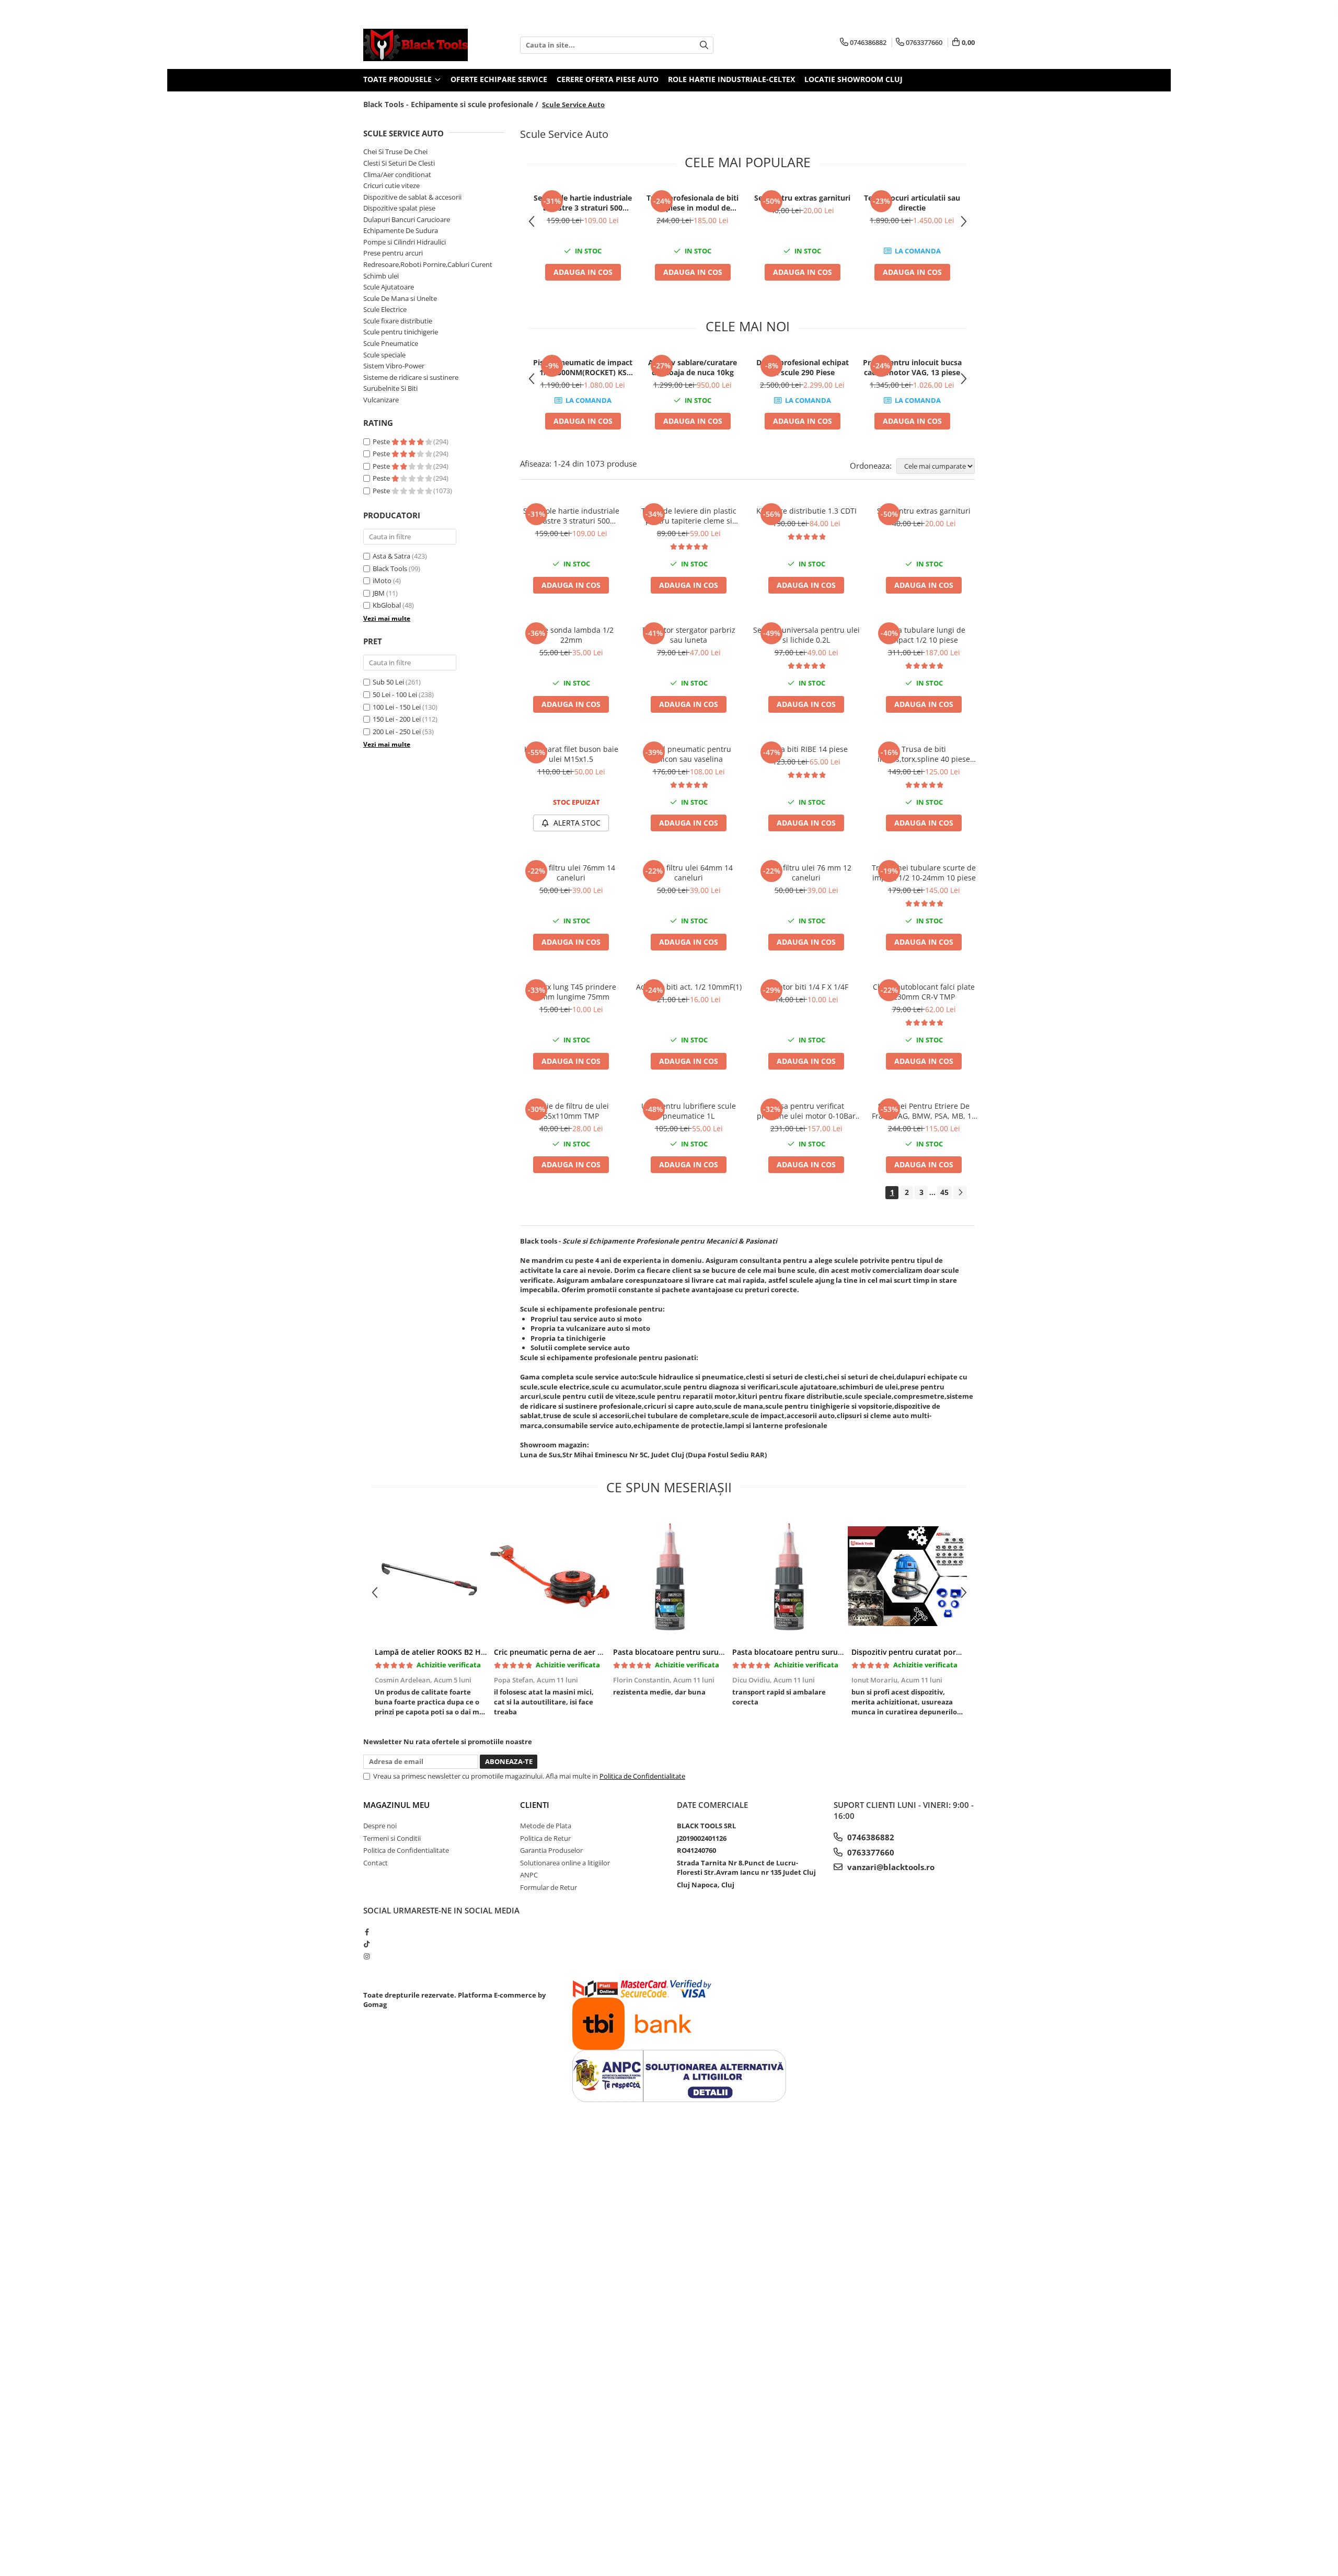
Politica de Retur (545, 1838)
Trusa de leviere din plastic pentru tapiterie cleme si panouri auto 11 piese (689, 516)
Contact (376, 1863)
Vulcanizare (381, 400)
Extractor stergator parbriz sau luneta (689, 635)
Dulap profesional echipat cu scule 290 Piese (803, 367)
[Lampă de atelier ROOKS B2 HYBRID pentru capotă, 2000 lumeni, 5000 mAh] (431, 1576)
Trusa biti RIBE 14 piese (806, 749)
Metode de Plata (546, 1826)
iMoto (382, 581)
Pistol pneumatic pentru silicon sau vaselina (689, 754)
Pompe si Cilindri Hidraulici (405, 242)
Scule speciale (384, 355)
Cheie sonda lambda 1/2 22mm (571, 635)
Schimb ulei (381, 276)
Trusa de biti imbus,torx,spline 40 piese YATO (924, 754)
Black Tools (390, 568)
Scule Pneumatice (391, 343)
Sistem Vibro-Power (394, 366)
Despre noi (380, 1826)
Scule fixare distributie (398, 321)
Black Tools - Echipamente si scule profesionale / (452, 104)
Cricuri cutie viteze (391, 185)
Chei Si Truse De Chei (395, 152)
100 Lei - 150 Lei (397, 707)
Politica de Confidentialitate (642, 1776)
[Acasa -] (416, 45)
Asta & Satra (391, 556)
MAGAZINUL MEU (396, 1805)
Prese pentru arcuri (393, 253)
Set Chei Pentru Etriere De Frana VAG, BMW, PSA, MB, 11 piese (924, 1111)
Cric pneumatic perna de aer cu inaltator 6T (572, 1652)
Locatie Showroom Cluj (853, 79)
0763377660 (870, 1852)
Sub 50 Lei (388, 682)
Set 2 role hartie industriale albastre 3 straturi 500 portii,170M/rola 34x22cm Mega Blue (583, 203)
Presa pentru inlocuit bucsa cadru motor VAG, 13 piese (912, 367)
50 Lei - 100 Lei (395, 694)
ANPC (529, 1875)
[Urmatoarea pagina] (960, 1193)
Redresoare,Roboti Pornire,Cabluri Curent (428, 264)
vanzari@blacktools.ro (890, 1867)
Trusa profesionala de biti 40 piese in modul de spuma (693, 203)
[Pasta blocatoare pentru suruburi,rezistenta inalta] (788, 1576)
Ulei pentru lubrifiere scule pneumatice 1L (689, 1111)
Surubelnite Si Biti (390, 388)
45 (944, 1192)
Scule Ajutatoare (389, 287)
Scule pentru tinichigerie (401, 332)
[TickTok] (367, 1944)
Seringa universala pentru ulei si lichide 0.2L (806, 635)
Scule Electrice (385, 309)
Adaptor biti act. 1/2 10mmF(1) (689, 987)
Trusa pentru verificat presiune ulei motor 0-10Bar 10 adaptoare (806, 1111)
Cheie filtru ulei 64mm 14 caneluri (689, 873)
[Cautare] (704, 45)
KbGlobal (387, 605)
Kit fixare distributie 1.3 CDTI (806, 511)
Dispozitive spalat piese (399, 208)
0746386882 (870, 1837)
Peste (382, 442)
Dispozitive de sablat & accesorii (412, 197)
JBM (379, 593)
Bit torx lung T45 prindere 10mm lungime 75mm (571, 992)
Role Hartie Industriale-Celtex (731, 79)
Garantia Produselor (551, 1850)
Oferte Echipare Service (499, 79)
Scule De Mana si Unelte (400, 298)
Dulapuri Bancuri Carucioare (407, 219)
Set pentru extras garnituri (802, 198)
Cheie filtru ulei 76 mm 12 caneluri (806, 873)
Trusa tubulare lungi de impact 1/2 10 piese (924, 635)
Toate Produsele (399, 79)
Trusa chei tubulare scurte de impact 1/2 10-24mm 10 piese (924, 873)
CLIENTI (535, 1805)
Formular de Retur (549, 1887)
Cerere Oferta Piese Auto (608, 79)
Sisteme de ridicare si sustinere (411, 377)
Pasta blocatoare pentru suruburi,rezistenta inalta (823, 1652)
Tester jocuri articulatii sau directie (912, 203)
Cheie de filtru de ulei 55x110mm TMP (571, 1111)
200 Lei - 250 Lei (397, 732)
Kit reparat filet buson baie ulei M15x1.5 (571, 754)
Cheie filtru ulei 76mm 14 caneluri (571, 873)
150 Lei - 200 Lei (397, 719)
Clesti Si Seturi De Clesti (399, 163)
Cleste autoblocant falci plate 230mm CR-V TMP (924, 992)
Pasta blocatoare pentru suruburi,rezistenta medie (704, 1652)
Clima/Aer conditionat (397, 175)
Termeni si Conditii (392, 1838)
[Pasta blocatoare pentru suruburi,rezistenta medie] (669, 1576)
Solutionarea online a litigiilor (565, 1863)
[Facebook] (367, 1932)
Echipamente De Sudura (401, 230)
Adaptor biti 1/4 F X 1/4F (806, 987)
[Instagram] (367, 1956)
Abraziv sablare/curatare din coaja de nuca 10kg (693, 367)
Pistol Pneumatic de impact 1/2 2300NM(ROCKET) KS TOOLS (583, 367)
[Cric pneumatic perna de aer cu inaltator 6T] (550, 1576)
